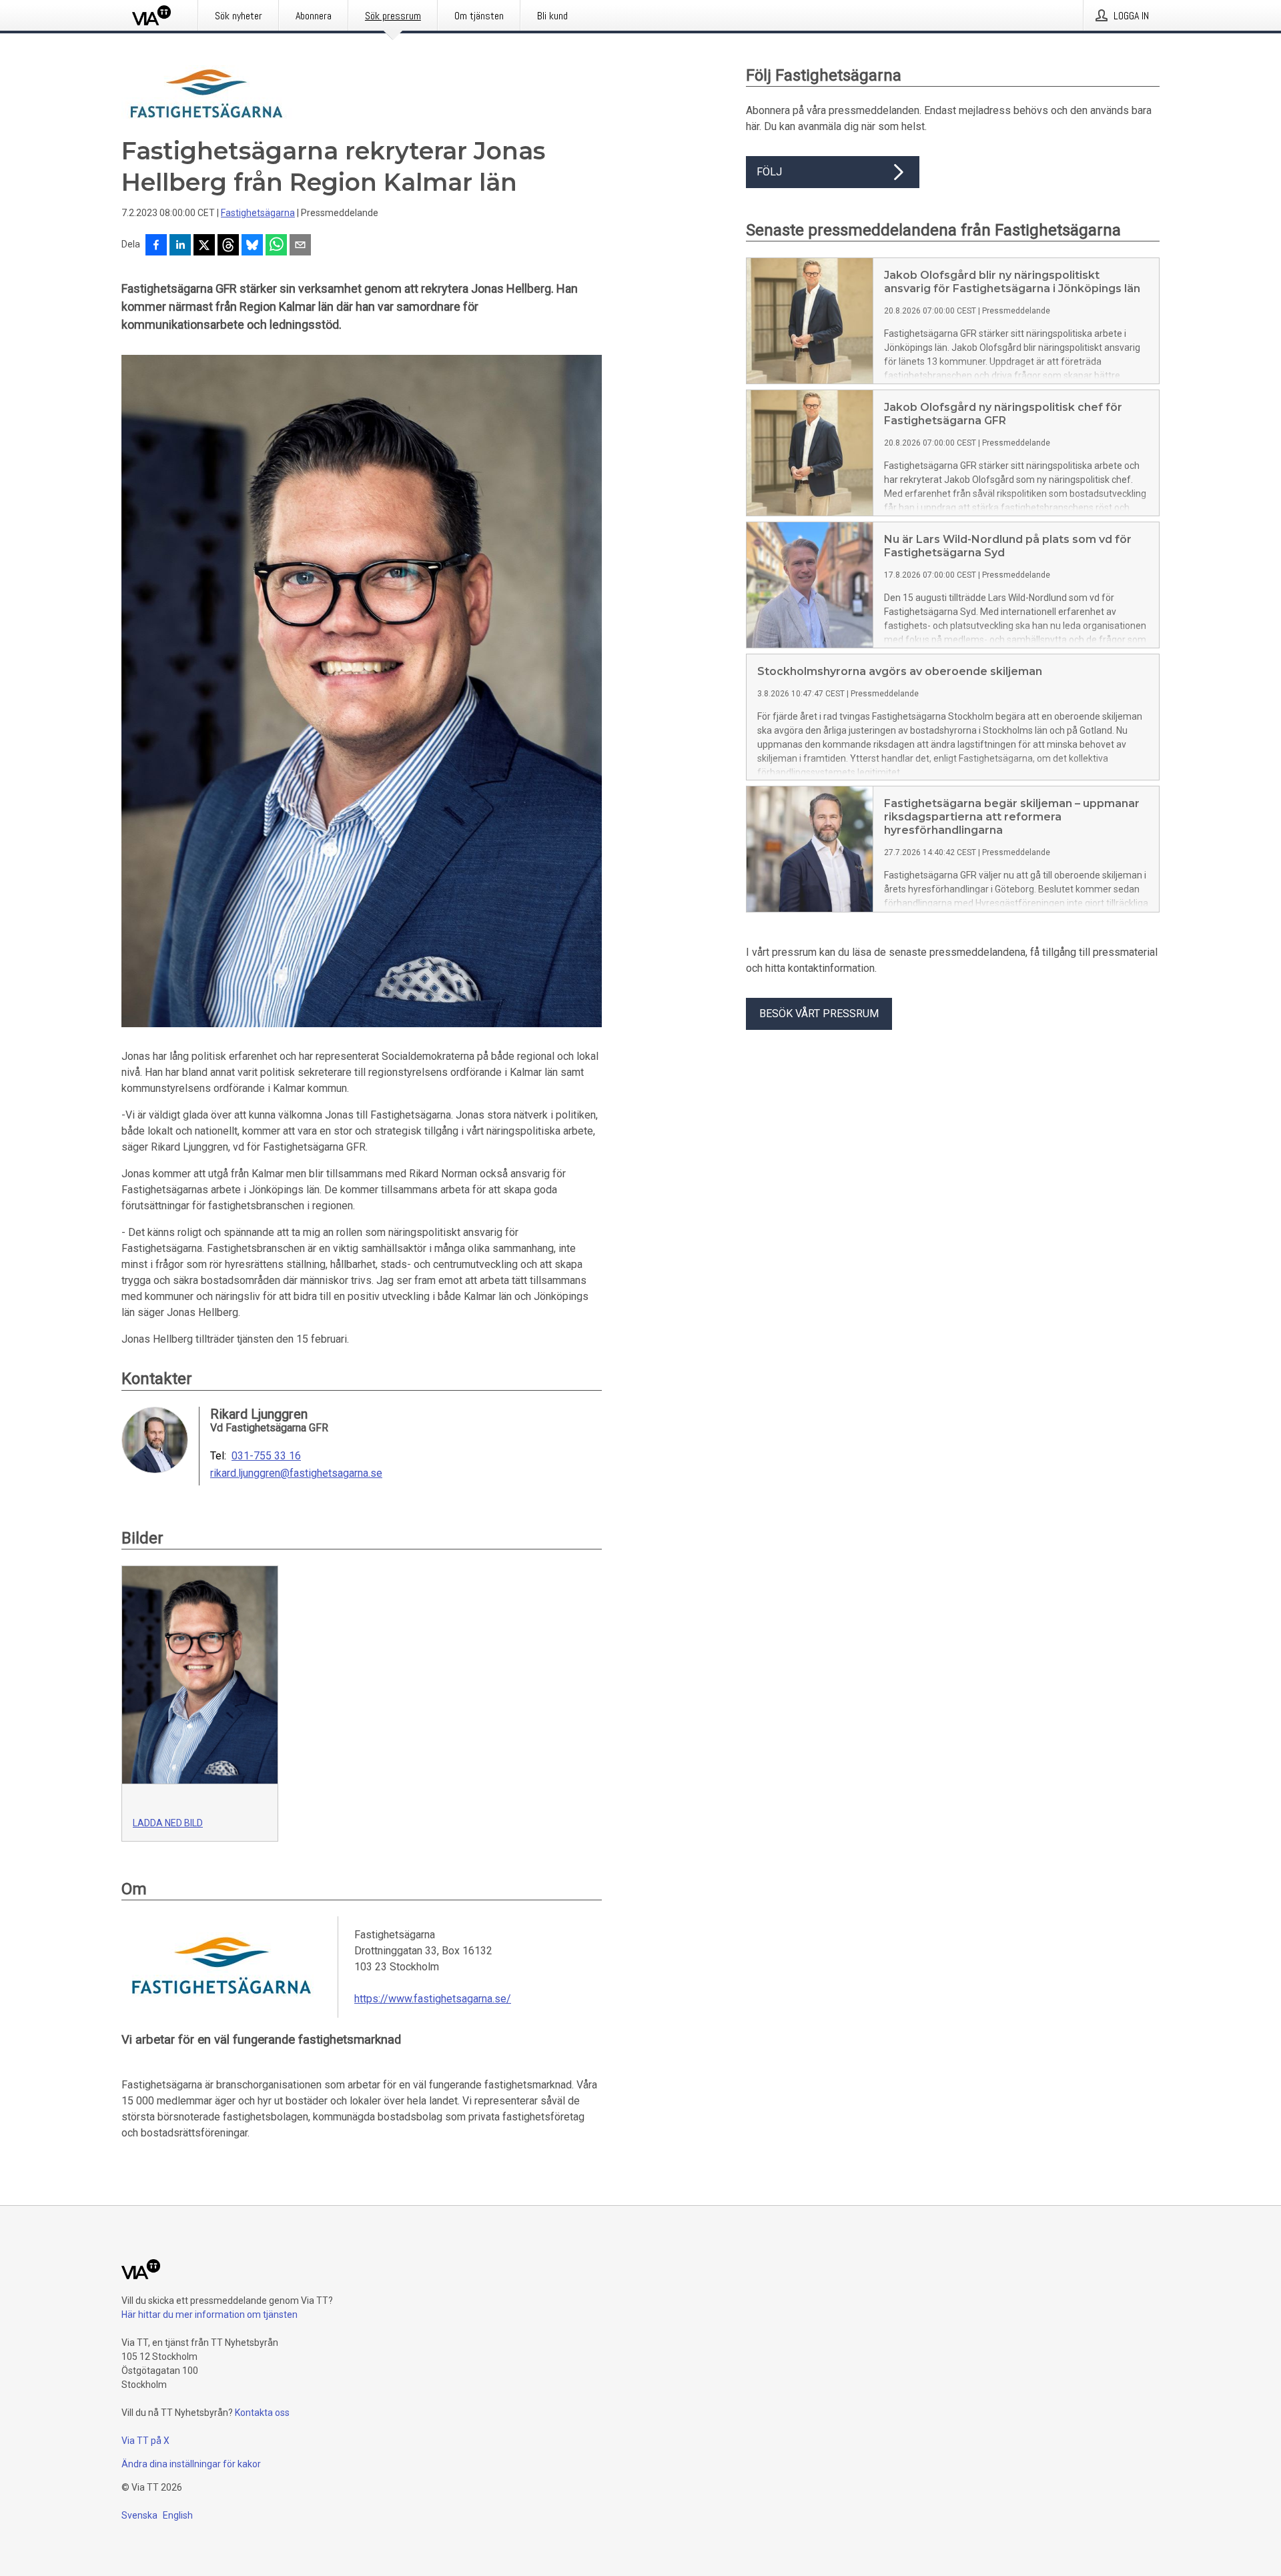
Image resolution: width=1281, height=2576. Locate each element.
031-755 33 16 (266, 1456)
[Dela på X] (204, 246)
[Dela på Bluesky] (252, 246)
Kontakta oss (262, 2413)
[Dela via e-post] (300, 246)
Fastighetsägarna (258, 213)
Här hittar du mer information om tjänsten (209, 2315)
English (178, 2515)
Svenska (139, 2515)
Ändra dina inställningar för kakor (191, 2464)
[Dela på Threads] (228, 246)
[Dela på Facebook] (156, 246)
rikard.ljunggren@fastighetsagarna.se (296, 1473)
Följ (769, 172)
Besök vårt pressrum (819, 1014)
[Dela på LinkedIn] (180, 246)
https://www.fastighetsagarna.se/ (433, 1999)
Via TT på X (145, 2441)
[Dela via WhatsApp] (276, 246)
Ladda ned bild (168, 1823)
